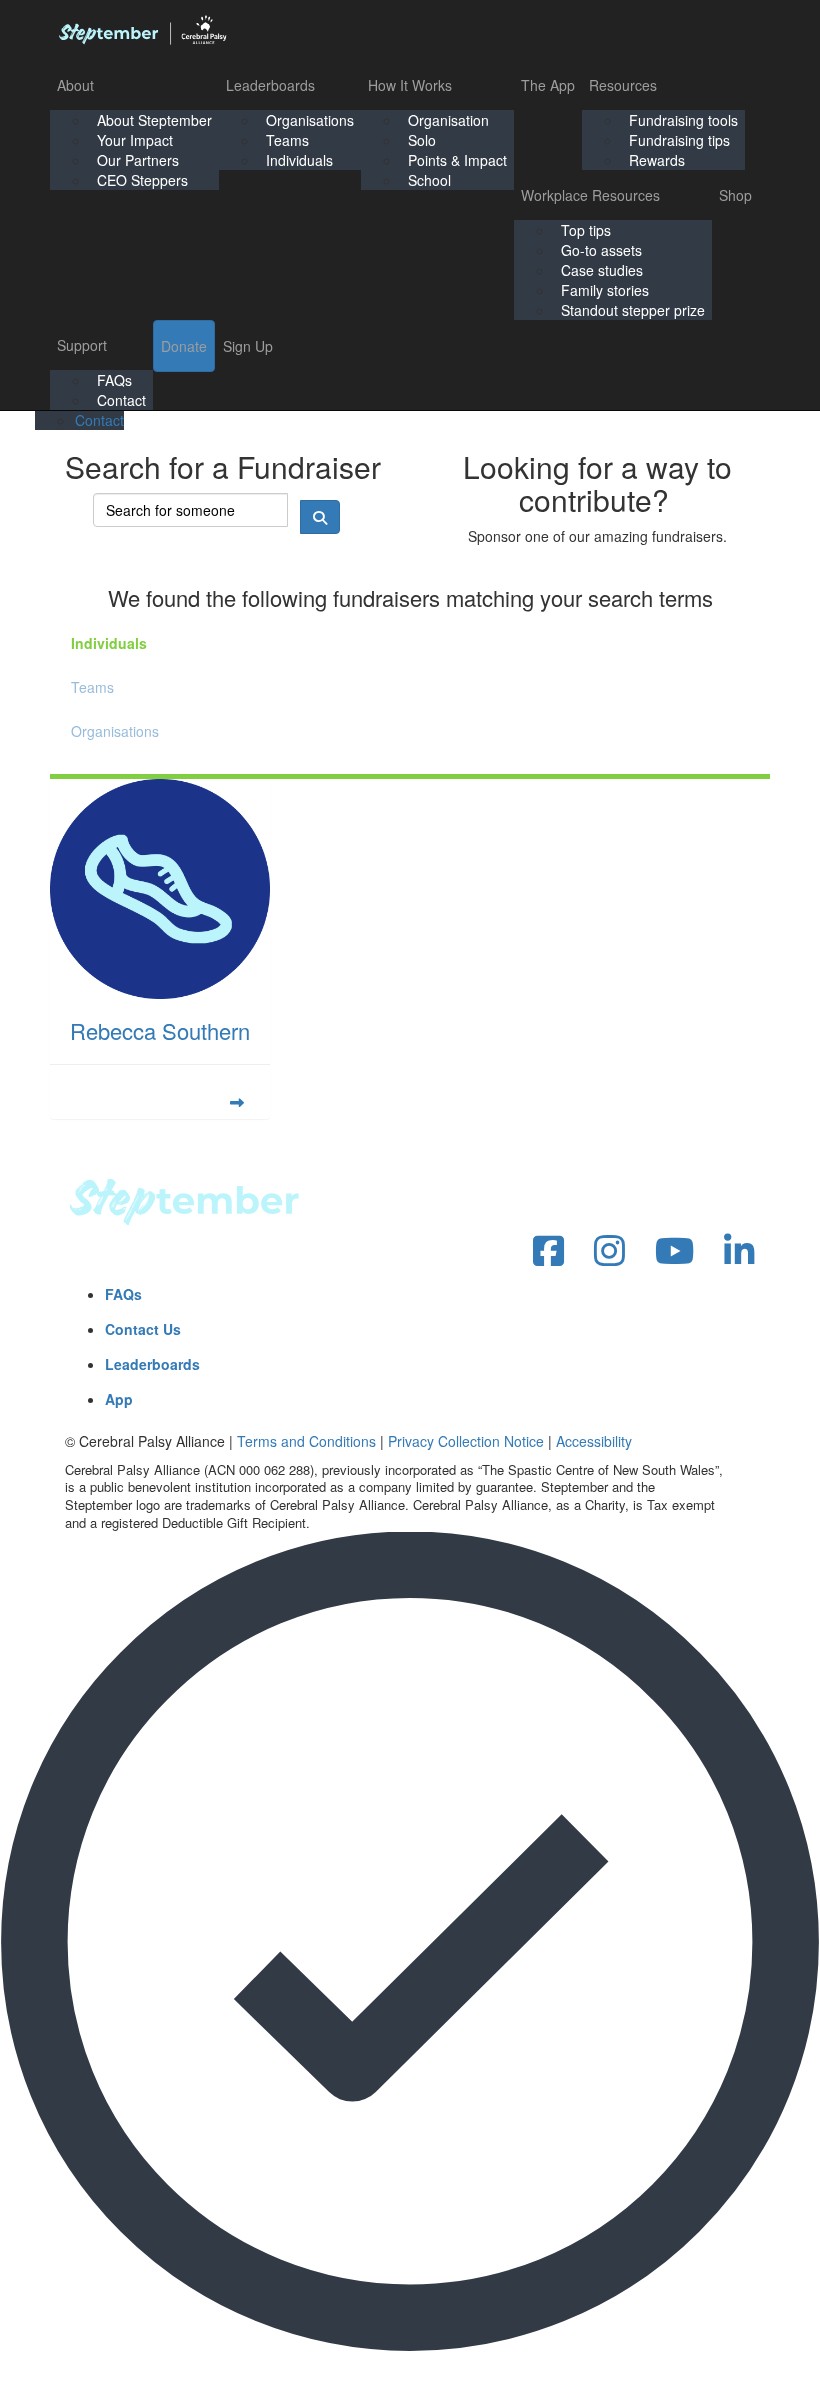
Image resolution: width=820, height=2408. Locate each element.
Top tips (586, 230)
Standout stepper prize (633, 310)
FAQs (114, 380)
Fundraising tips (679, 140)
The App (548, 85)
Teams (287, 140)
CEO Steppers (142, 180)
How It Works (410, 85)
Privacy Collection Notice (466, 1441)
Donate (184, 346)
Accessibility (594, 1441)
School (429, 180)
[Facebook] (548, 1251)
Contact (121, 400)
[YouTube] (674, 1251)
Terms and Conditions (306, 1441)
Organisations (310, 120)
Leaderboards (270, 85)
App (119, 1399)
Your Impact (135, 140)
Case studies (602, 270)
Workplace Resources (590, 195)
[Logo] (142, 30)
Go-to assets (601, 250)
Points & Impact (457, 160)
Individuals (299, 160)
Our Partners (138, 160)
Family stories (605, 290)
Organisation (448, 120)
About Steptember (154, 120)
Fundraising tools (683, 120)
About (75, 85)
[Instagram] (609, 1251)
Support (82, 345)
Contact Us (143, 1329)
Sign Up (248, 346)
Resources (623, 85)
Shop (735, 195)
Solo (422, 140)
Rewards (657, 160)
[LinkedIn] (739, 1251)
